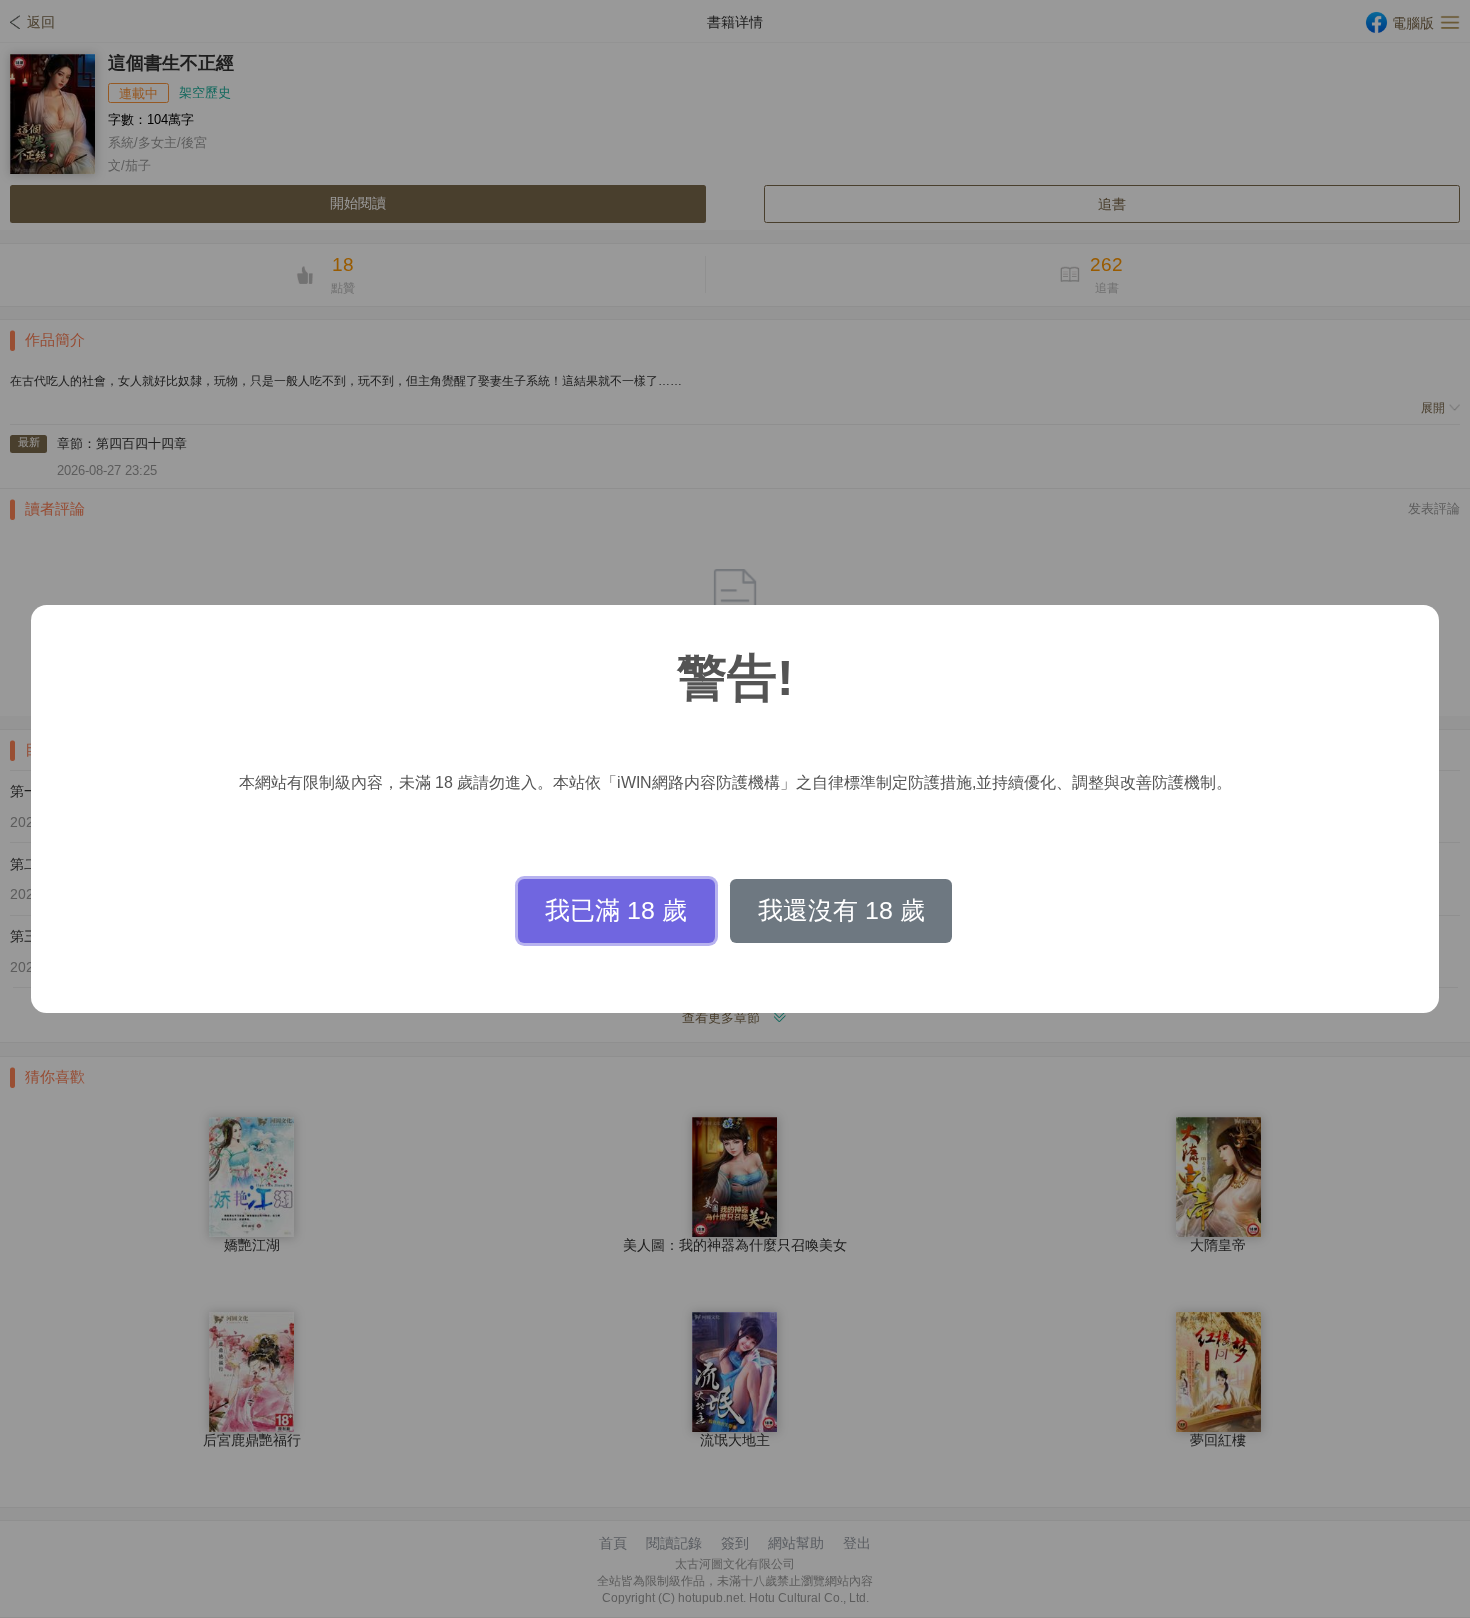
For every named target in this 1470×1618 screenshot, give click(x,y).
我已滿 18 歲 (616, 910)
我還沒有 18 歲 (841, 910)
